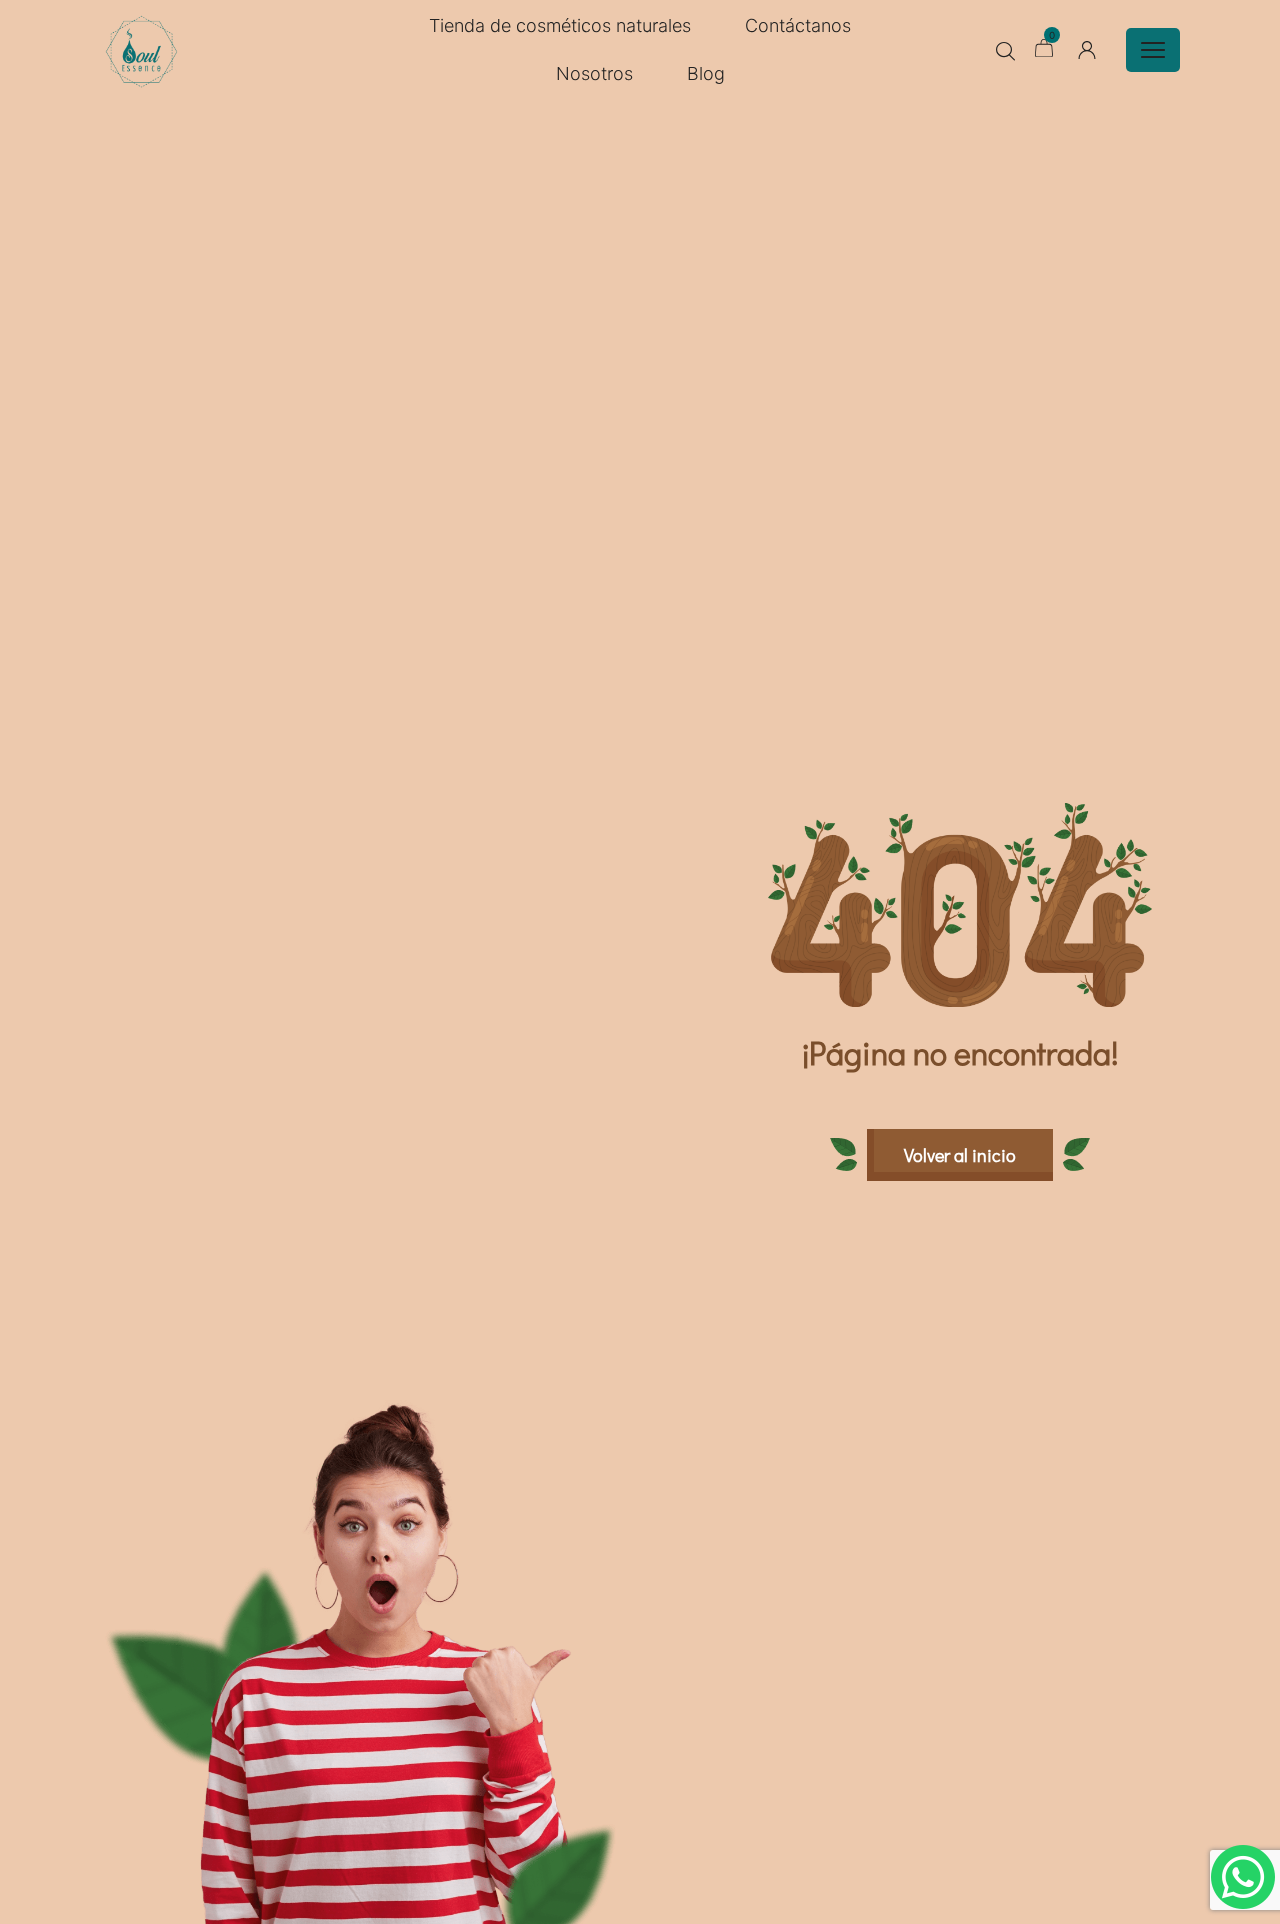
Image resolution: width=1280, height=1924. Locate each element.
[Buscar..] (1005, 51)
